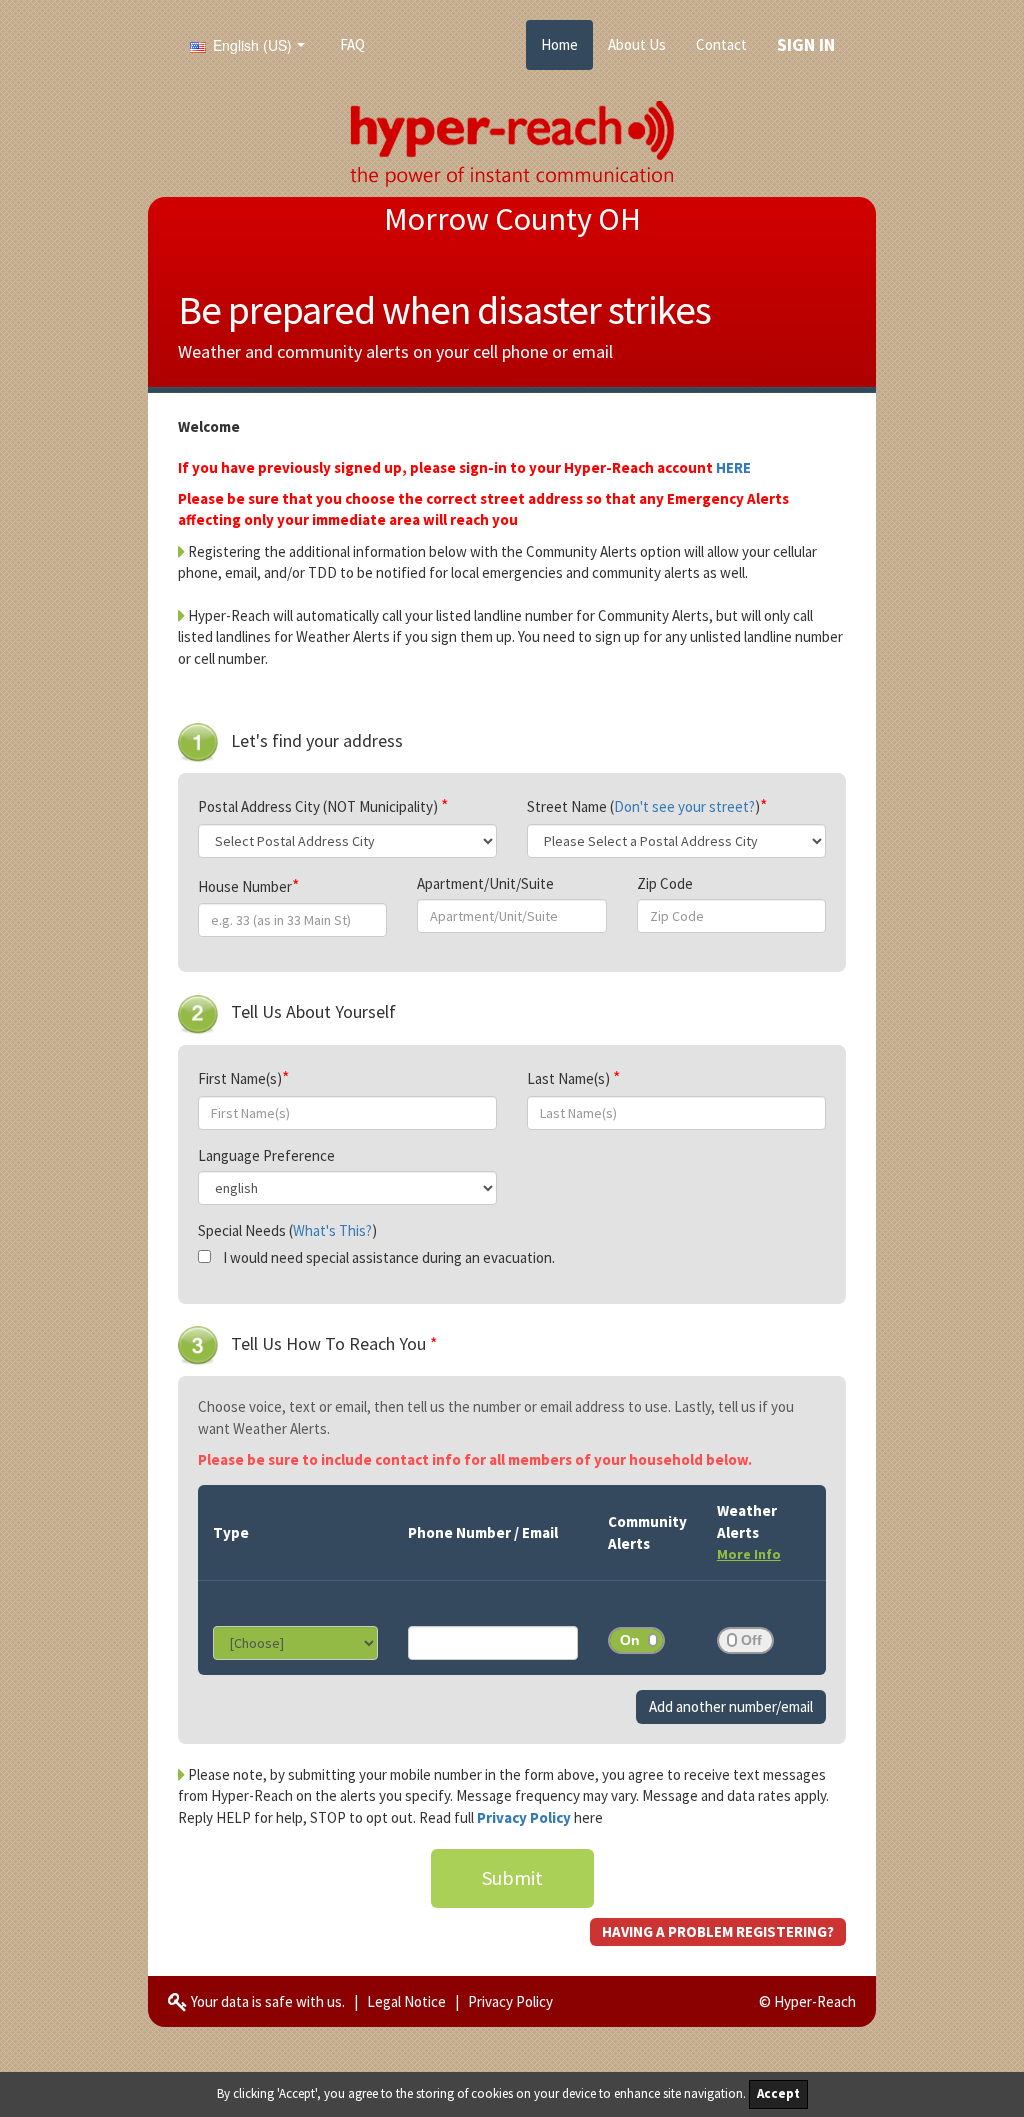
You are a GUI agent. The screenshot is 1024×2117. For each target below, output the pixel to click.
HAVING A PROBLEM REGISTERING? (718, 1931)
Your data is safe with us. (266, 2001)
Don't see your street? (684, 806)
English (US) (250, 45)
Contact (721, 44)
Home (559, 44)
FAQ (352, 44)
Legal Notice (406, 2001)
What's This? (332, 1230)
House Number (245, 886)
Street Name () (643, 806)
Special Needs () (287, 1230)
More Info (749, 1554)
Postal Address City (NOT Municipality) (319, 806)
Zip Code (665, 883)
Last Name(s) (570, 1078)
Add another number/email (731, 1706)
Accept (778, 2093)
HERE (733, 467)
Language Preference (266, 1155)
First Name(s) (240, 1078)
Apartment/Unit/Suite (485, 883)
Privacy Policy (525, 1817)
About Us (637, 44)
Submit (512, 1877)
